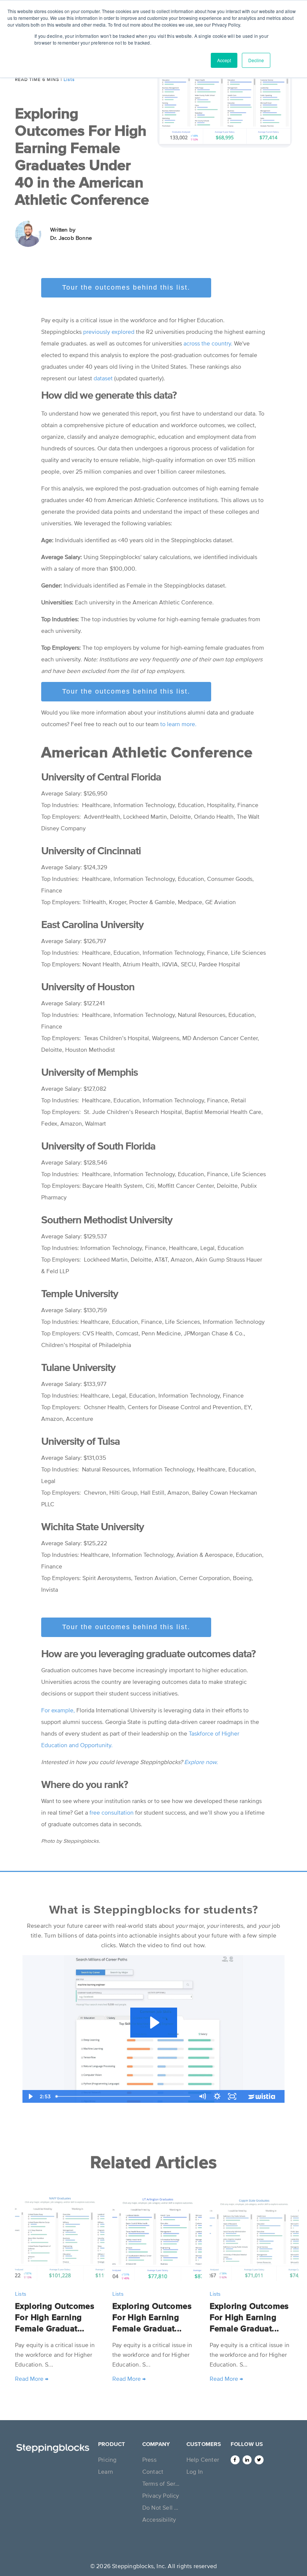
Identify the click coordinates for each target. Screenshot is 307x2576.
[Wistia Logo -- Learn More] (262, 2096)
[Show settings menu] (217, 2096)
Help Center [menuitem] (203, 2459)
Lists (69, 79)
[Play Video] (30, 2096)
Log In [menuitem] (195, 2471)
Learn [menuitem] (106, 2471)
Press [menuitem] (149, 2459)
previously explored (109, 332)
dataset (103, 378)
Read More (32, 2379)
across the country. (208, 343)
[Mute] (202, 2096)
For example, (58, 1710)
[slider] (124, 2096)
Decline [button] (256, 60)
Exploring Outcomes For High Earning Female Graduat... (55, 2317)
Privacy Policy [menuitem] (161, 2495)
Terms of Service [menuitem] (162, 2483)
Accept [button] (224, 60)
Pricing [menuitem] (107, 2459)
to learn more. (178, 724)
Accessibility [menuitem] (159, 2519)
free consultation (112, 1812)
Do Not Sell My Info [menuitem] (162, 2507)
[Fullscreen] (232, 2096)
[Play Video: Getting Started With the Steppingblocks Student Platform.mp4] (154, 2023)
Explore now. (201, 1762)
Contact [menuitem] (153, 2471)
